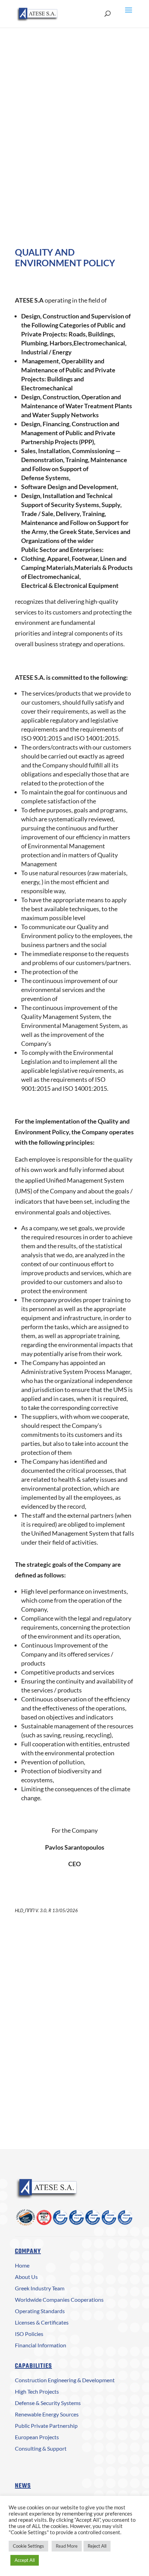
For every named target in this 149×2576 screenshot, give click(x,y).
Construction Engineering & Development (65, 2380)
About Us (26, 2277)
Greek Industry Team (40, 2288)
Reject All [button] (97, 2546)
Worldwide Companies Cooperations (59, 2300)
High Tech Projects (37, 2391)
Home (22, 2265)
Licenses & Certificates (42, 2322)
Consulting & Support (41, 2448)
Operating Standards (40, 2311)
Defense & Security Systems (48, 2403)
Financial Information (41, 2345)
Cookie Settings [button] (28, 2546)
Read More (67, 2546)
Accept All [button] (25, 2560)
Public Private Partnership (46, 2426)
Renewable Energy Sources (47, 2414)
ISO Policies (29, 2334)
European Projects (37, 2437)
